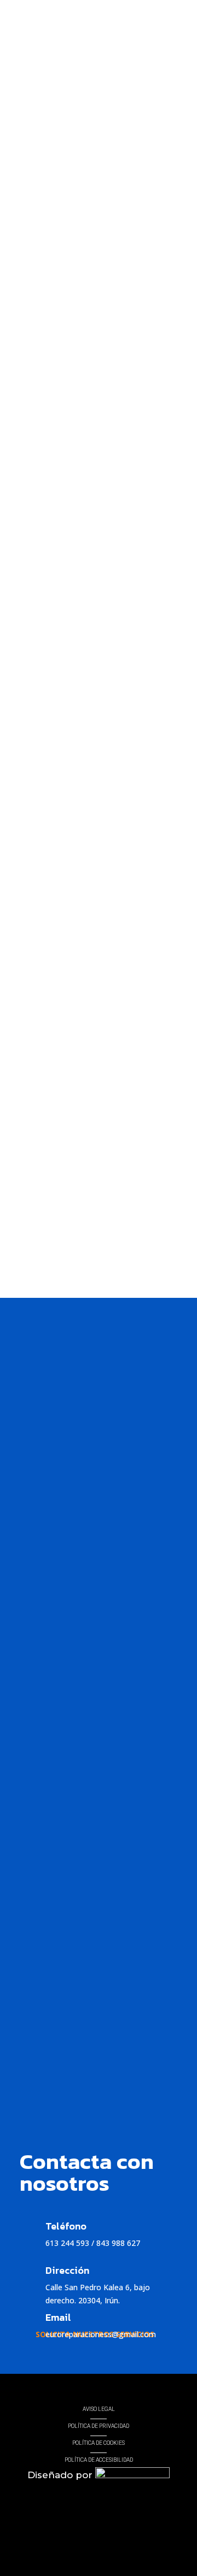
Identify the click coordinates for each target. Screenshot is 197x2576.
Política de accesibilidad (99, 2460)
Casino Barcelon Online (61, 1258)
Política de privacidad (99, 2426)
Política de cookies (99, 2443)
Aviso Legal (99, 2409)
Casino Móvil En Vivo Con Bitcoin (79, 511)
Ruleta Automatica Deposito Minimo (86, 1070)
